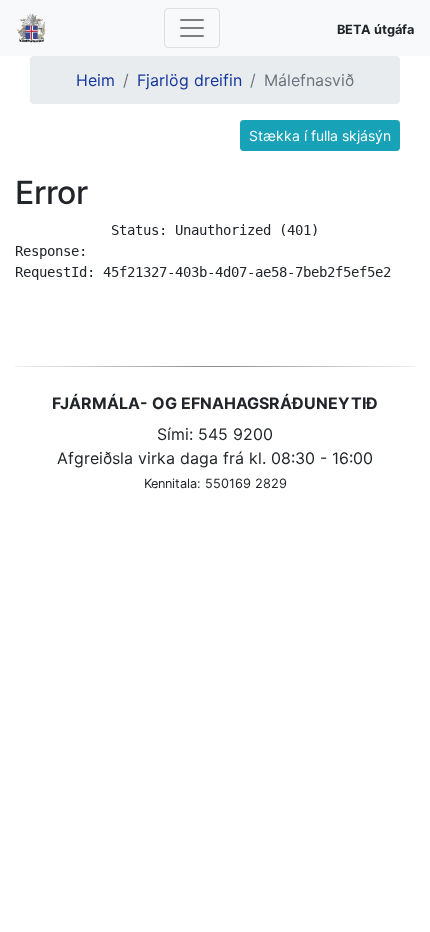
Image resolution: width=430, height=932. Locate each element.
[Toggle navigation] (192, 28)
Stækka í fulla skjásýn (320, 135)
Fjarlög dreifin (189, 80)
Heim (95, 80)
